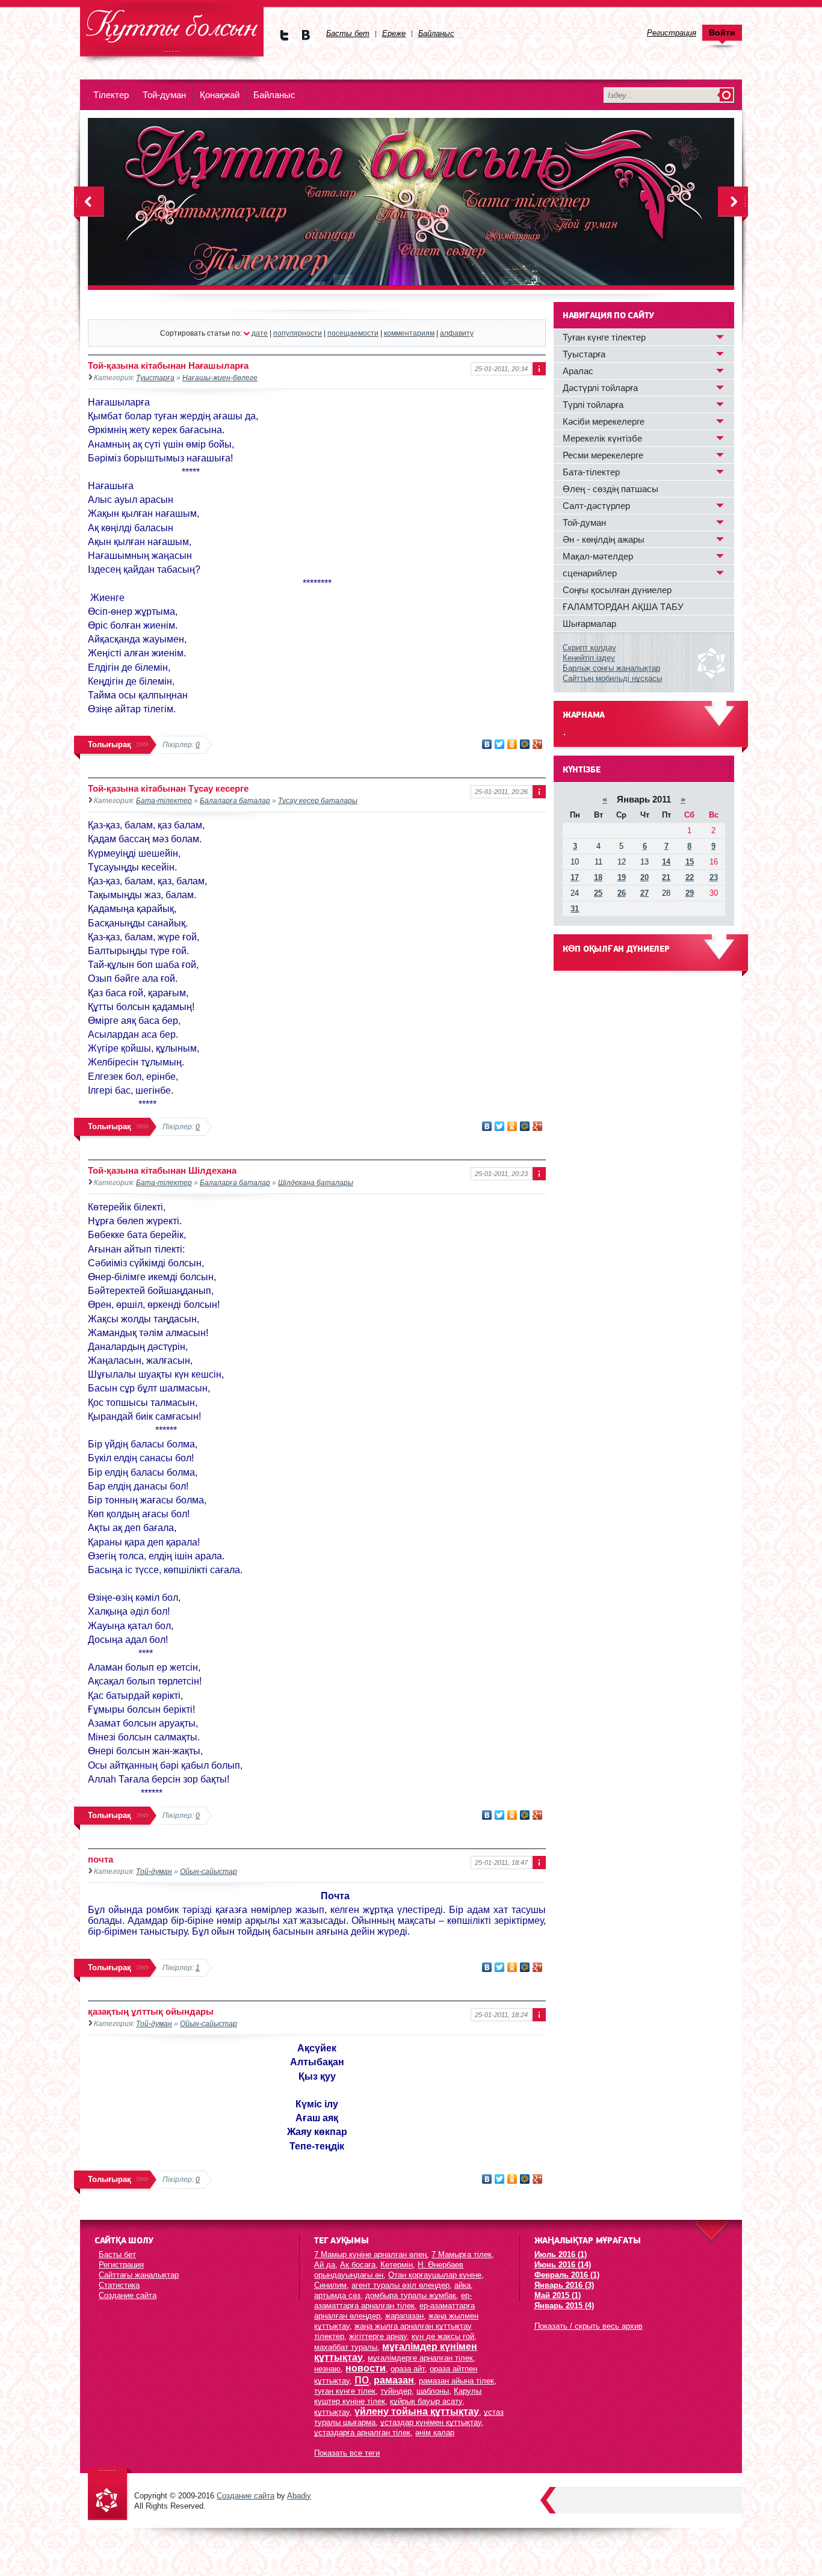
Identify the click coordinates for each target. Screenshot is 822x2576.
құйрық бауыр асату (426, 2401)
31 (575, 909)
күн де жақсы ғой (443, 2336)
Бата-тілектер (164, 800)
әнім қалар (435, 2433)
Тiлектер (111, 95)
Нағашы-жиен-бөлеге (220, 377)
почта (100, 1859)
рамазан (394, 2380)
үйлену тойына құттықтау (417, 2411)
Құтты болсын (110, 2494)
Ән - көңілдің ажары (604, 539)
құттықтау (332, 2412)
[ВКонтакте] (487, 744)
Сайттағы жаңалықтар (139, 2275)
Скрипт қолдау (589, 648)
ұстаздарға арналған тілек (362, 2433)
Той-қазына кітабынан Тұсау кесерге (168, 788)
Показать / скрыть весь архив (589, 2326)
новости (366, 2368)
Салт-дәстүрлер (596, 506)
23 (714, 877)
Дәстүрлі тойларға (600, 388)
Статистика (119, 2285)
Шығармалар (589, 624)
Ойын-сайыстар (209, 1871)
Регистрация (121, 2265)
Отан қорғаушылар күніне (435, 2275)
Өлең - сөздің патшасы (610, 489)
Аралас (578, 371)
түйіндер (396, 2391)
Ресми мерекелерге (603, 455)
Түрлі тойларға (593, 405)
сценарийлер (590, 573)
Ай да (325, 2265)
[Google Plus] (538, 744)
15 (690, 862)
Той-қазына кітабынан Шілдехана (162, 1170)
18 (598, 877)
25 (598, 893)
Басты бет (117, 2254)
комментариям (409, 333)
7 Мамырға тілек (462, 2254)
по (362, 2379)
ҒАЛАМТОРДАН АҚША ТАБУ (623, 607)
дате (260, 333)
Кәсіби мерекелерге (604, 421)
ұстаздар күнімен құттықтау (431, 2422)
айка (462, 2285)
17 (575, 877)
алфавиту (457, 333)
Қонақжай (220, 95)
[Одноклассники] (512, 744)
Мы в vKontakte (305, 35)
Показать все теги (347, 2453)
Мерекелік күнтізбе (602, 438)
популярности (298, 333)
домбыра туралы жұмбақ (411, 2295)
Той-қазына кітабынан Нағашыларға (168, 365)
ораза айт (408, 2369)
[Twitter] (500, 744)
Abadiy (299, 2496)
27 (644, 893)
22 (690, 877)
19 (622, 877)
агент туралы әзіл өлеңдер (400, 2285)
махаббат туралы (346, 2347)
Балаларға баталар (235, 800)
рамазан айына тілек (456, 2381)
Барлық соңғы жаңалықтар (611, 668)
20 (644, 877)
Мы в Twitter (284, 35)
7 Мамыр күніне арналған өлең (370, 2254)
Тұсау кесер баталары (318, 800)
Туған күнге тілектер (604, 337)
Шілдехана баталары (316, 1182)
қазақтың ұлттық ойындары (151, 2011)
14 (666, 862)
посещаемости (353, 333)
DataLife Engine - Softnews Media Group (172, 30)
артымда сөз (337, 2295)
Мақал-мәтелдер (598, 556)
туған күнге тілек (345, 2391)
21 (666, 877)
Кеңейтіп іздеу (589, 658)
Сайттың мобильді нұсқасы (612, 678)
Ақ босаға (358, 2265)
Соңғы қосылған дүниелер (617, 590)
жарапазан (404, 2316)
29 (690, 893)
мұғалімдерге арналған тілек (420, 2358)
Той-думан (164, 95)
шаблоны (433, 2391)
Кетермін (397, 2265)
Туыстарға (155, 377)
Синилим (330, 2285)
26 (622, 893)
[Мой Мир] (525, 744)
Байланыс (274, 95)
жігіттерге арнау (378, 2336)
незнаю (327, 2369)
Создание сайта (128, 2295)
